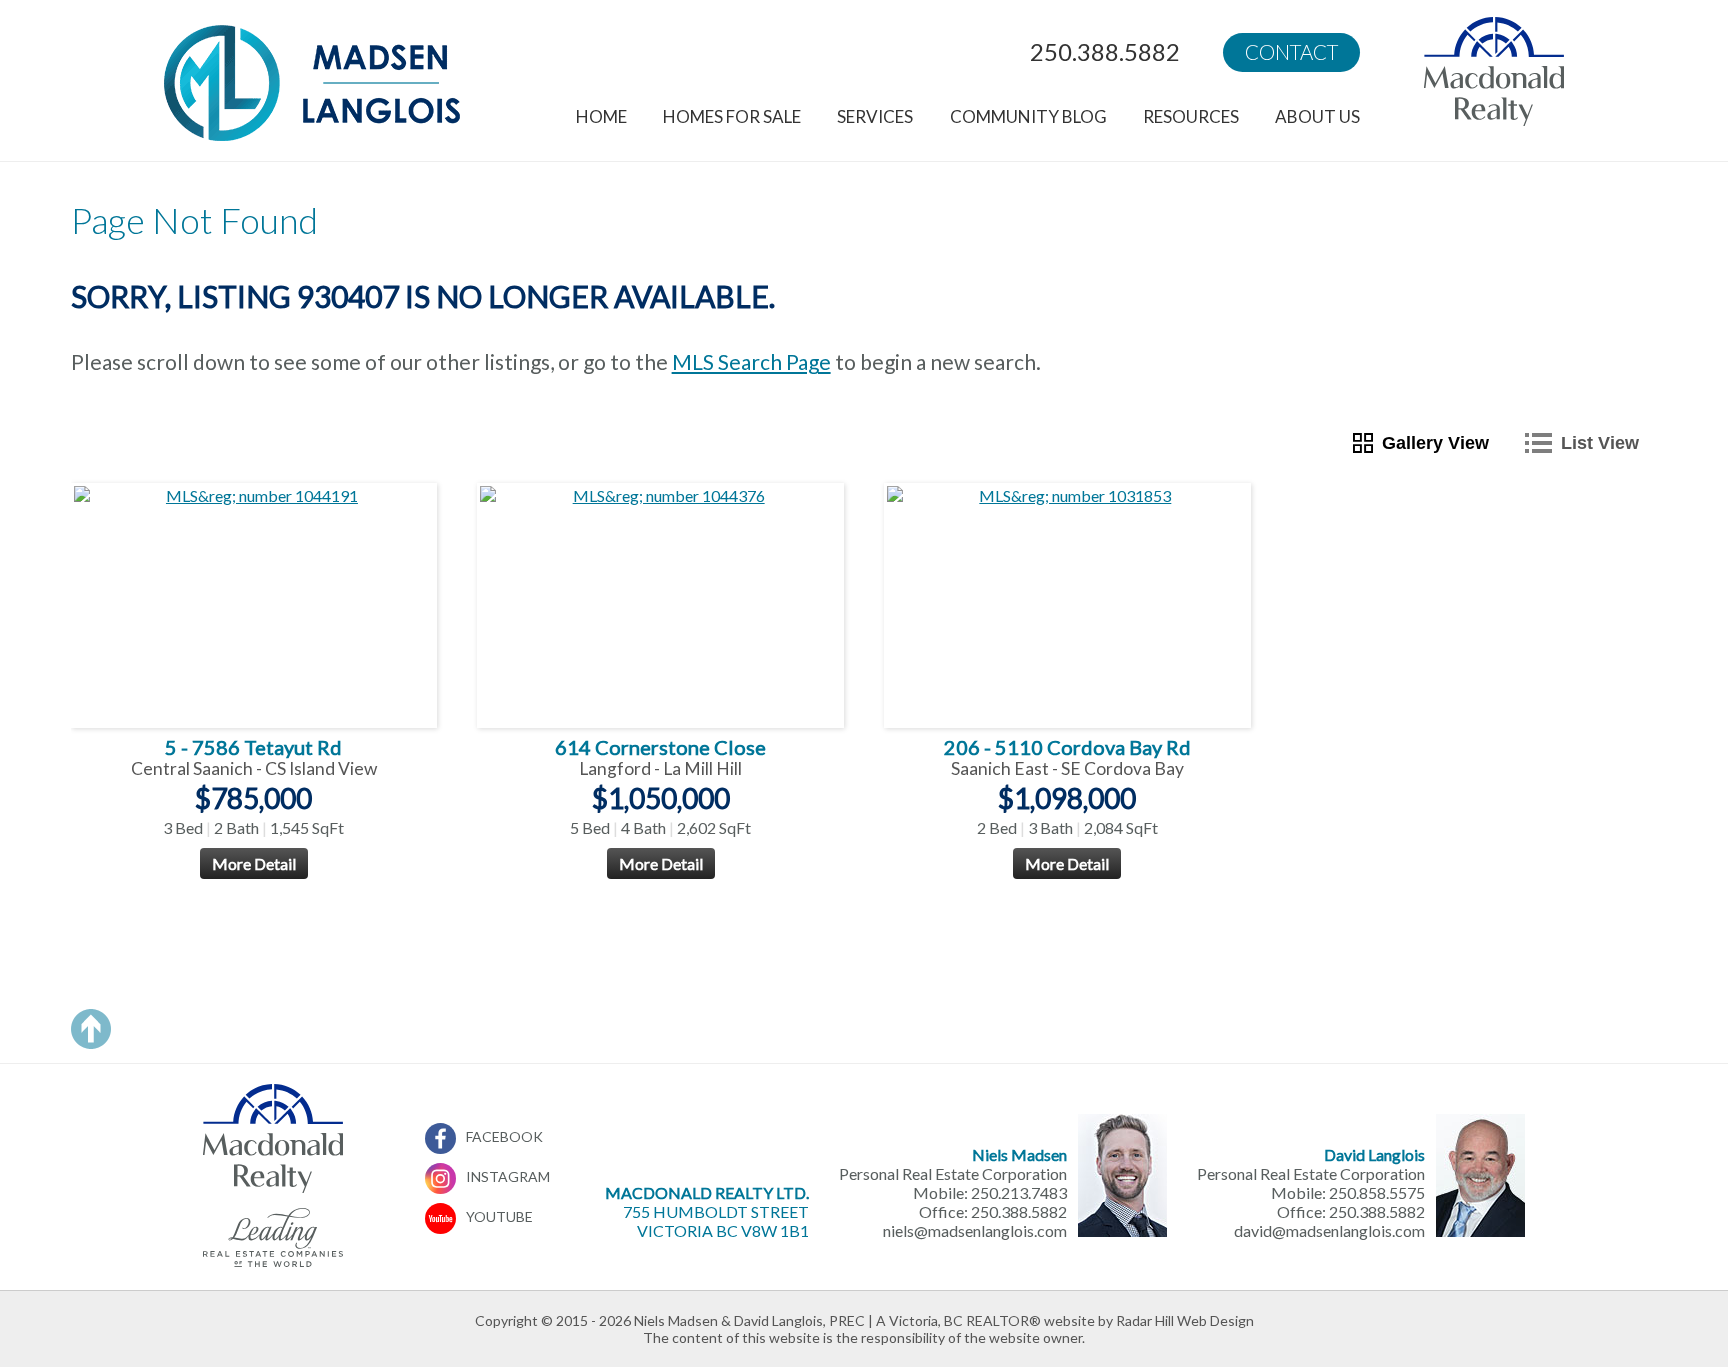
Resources (1191, 116)
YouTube (499, 1216)
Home (601, 116)
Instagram (508, 1176)
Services (875, 116)
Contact (1291, 52)
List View (1600, 443)
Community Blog (1028, 116)
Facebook (504, 1136)
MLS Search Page (751, 361)
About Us (1317, 116)
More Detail (254, 863)
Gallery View (1435, 443)
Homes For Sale (732, 116)
